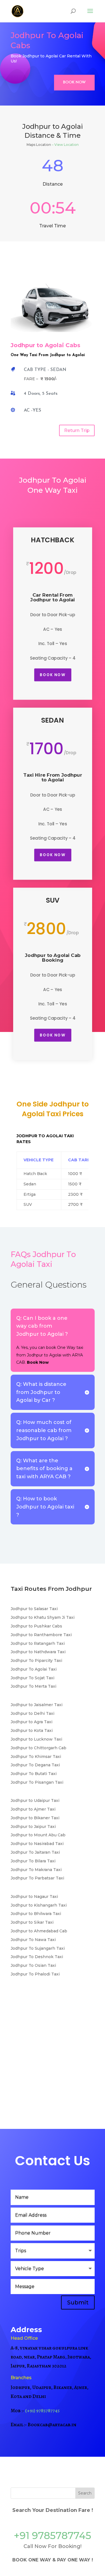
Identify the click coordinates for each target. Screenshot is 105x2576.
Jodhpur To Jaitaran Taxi (35, 1852)
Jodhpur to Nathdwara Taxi (38, 1652)
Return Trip (77, 430)
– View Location (65, 145)
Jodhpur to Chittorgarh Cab (39, 1748)
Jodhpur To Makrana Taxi (36, 1870)
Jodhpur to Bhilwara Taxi (36, 1914)
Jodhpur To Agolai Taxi (34, 1669)
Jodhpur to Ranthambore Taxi (41, 1635)
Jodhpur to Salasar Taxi (34, 1609)
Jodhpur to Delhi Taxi (32, 1713)
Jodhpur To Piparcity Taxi (36, 1660)
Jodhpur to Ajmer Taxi (33, 1809)
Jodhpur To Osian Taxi (33, 1965)
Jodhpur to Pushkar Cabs (36, 1626)
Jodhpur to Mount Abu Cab (38, 1835)
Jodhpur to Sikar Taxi (32, 1922)
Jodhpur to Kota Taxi (32, 1730)
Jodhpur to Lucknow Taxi (36, 1739)
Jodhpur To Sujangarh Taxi (38, 1948)
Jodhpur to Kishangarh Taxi (39, 1905)
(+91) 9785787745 (42, 2411)
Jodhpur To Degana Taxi (35, 1765)
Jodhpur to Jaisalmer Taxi (37, 1705)
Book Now (74, 82)
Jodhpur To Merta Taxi (33, 1686)
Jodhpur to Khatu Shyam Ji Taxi (43, 1617)
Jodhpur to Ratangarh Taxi (38, 1643)
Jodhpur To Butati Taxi (34, 1774)
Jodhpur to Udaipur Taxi (35, 1800)
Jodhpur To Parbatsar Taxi (37, 1878)
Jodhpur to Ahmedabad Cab (39, 1931)
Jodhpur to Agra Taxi (32, 1722)
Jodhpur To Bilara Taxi (33, 1861)
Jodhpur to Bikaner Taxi (35, 1818)
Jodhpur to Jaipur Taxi (33, 1827)
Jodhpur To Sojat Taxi (32, 1678)
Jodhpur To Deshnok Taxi (37, 1957)
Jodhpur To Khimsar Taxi (36, 1757)
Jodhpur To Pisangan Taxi (37, 1782)
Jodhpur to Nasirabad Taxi (37, 1844)
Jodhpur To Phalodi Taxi (35, 1974)
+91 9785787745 (53, 2536)
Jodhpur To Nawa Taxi (33, 1940)
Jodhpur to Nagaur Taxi (34, 1897)
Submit (78, 2302)
